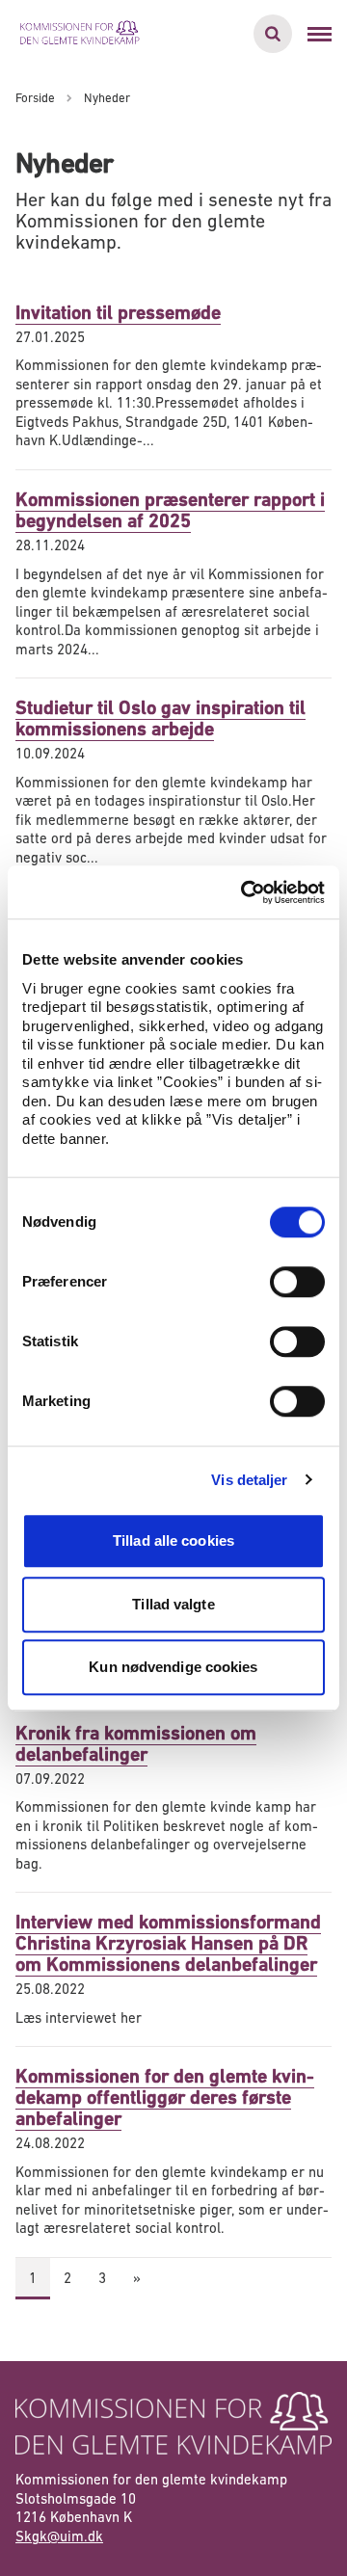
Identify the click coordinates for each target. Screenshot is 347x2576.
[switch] (297, 1282)
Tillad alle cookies (173, 1540)
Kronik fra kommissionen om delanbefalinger (136, 1744)
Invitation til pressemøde (118, 313)
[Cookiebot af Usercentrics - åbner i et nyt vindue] (245, 892)
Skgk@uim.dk (59, 2536)
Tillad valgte (173, 1604)
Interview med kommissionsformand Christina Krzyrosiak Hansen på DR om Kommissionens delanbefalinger (168, 1943)
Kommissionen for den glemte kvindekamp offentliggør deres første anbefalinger (165, 2098)
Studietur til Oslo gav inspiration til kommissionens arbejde (160, 718)
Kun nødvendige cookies (173, 1667)
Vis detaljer (249, 1480)
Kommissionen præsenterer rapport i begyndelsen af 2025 (170, 510)
